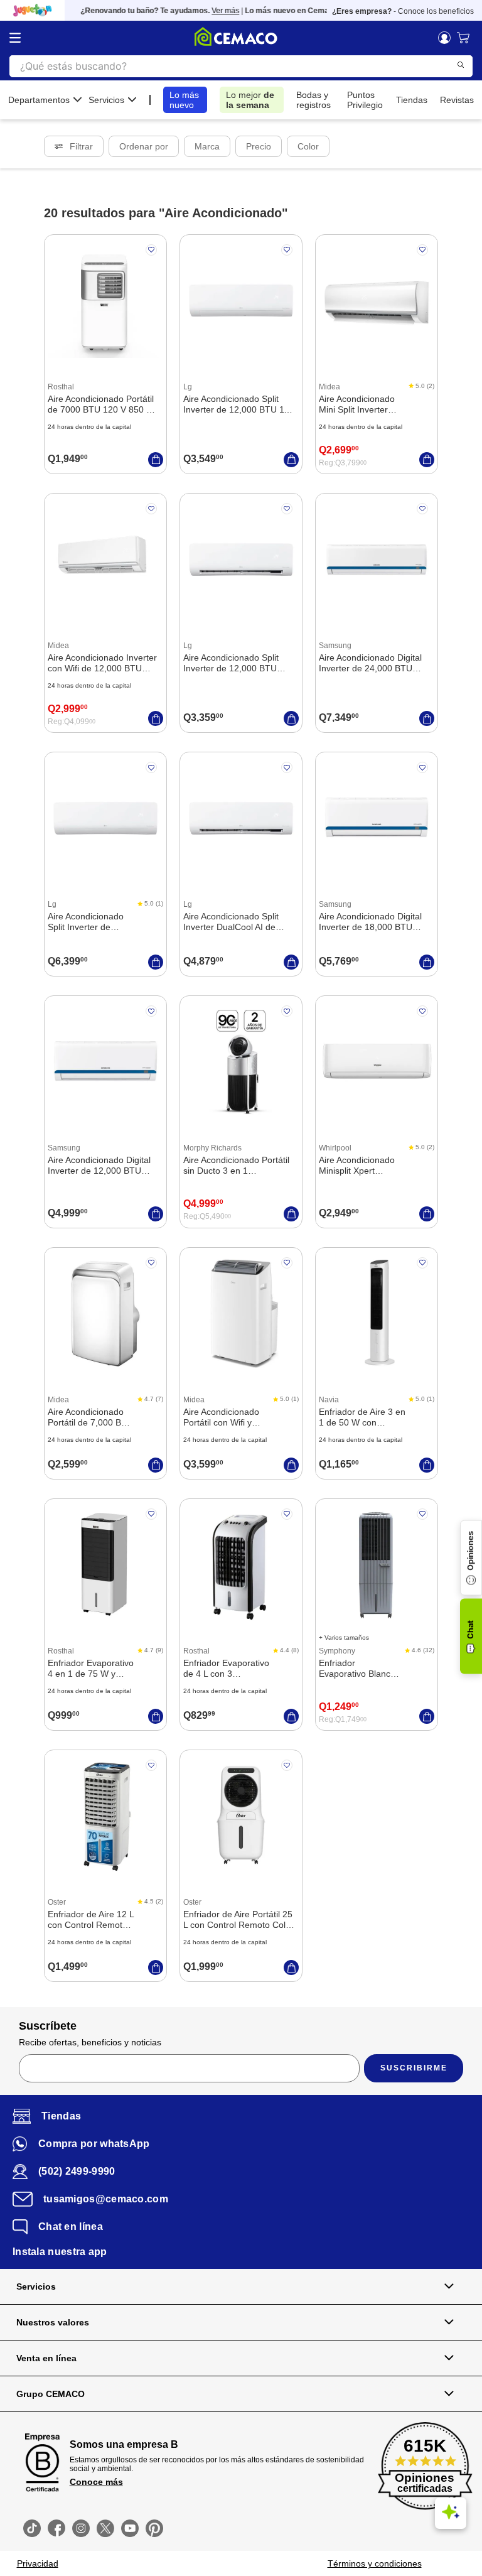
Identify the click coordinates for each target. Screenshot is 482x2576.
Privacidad (38, 2563)
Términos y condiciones (375, 2563)
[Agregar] (156, 460)
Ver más (215, 11)
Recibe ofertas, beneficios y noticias (90, 2042)
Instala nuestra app (60, 2252)
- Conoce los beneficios (403, 11)
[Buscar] (461, 65)
